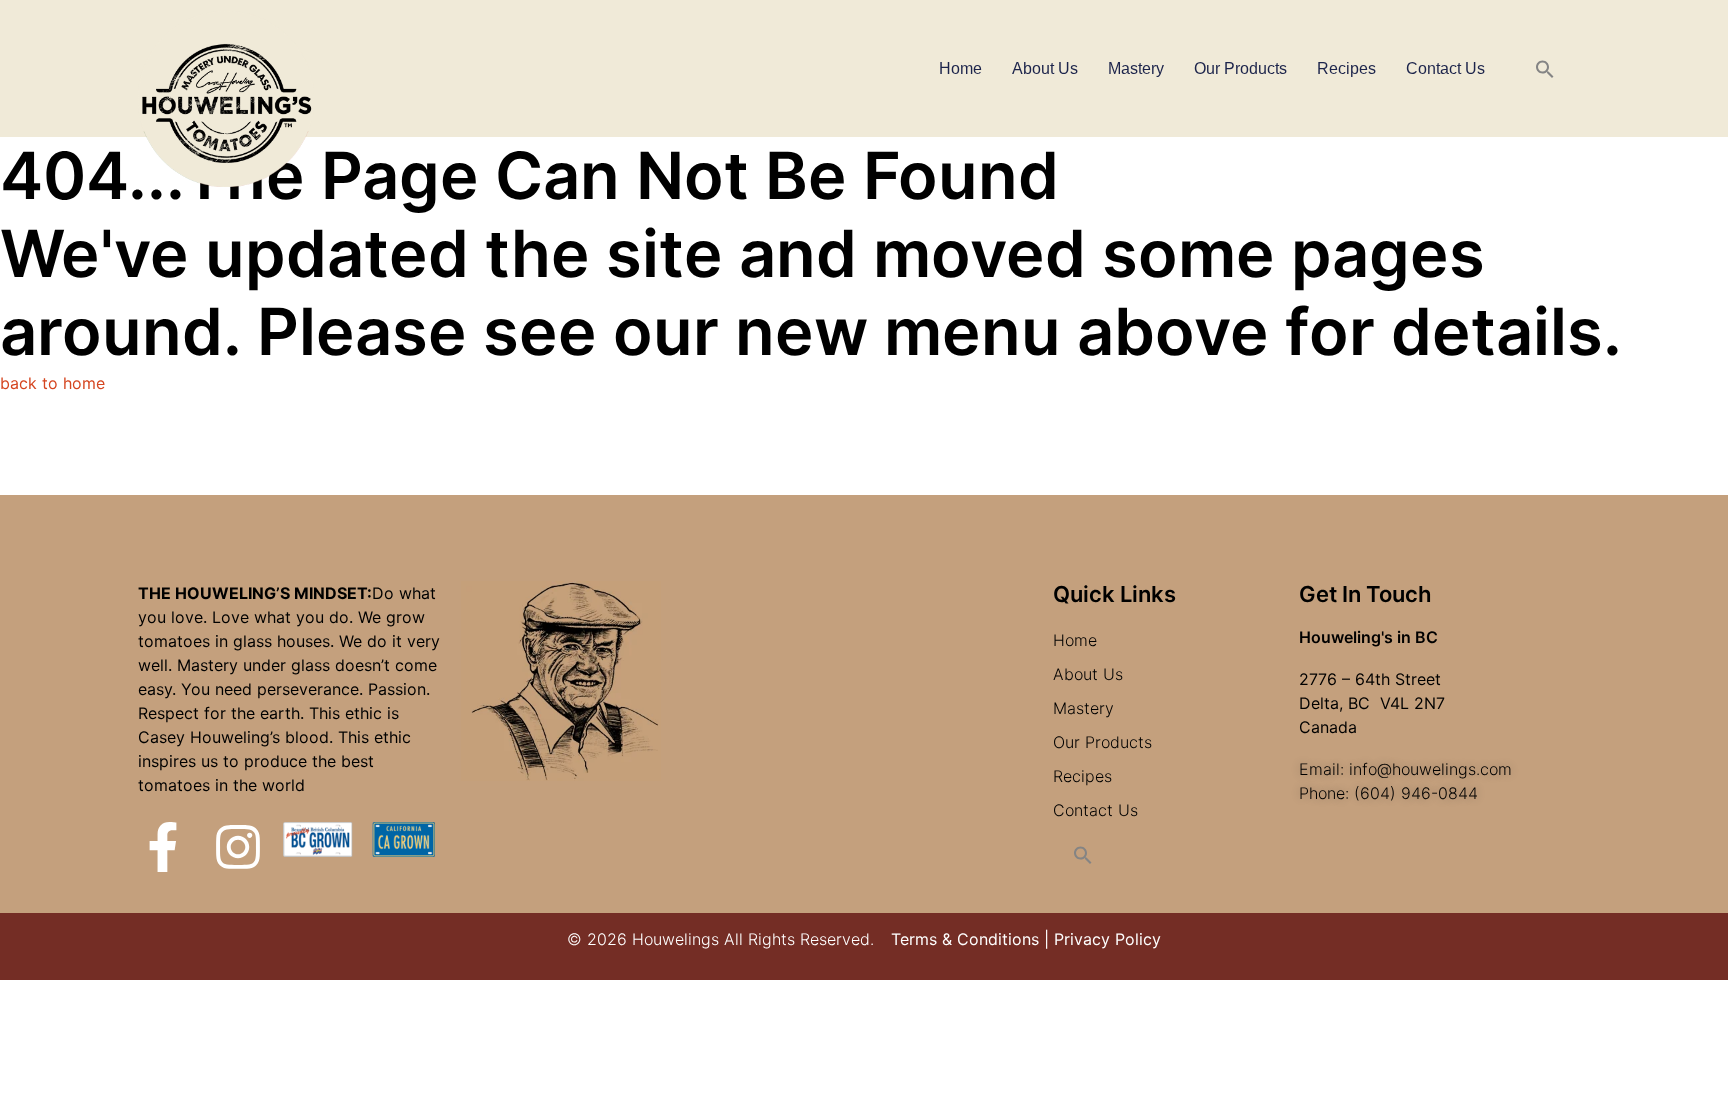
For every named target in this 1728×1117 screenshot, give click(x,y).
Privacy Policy (1107, 939)
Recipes (1346, 68)
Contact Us (1445, 68)
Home (960, 68)
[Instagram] (238, 847)
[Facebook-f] (163, 847)
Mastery (1136, 68)
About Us (1045, 68)
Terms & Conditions (965, 939)
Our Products (1240, 68)
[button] (1545, 69)
